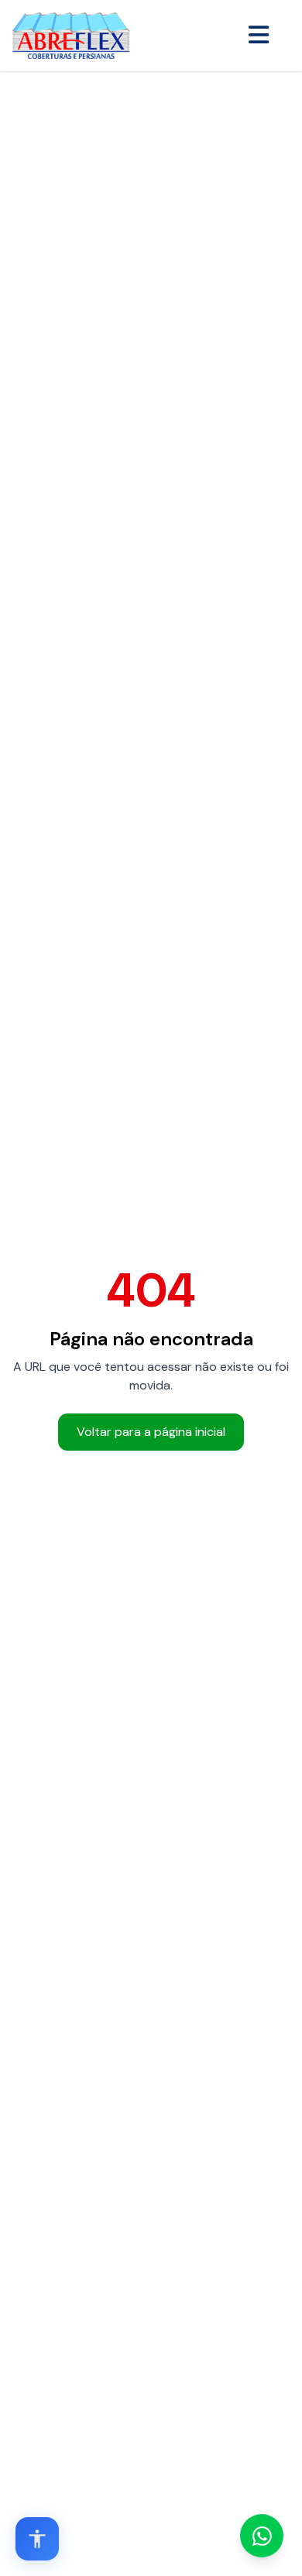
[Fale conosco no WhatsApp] (262, 2536)
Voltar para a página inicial (151, 1432)
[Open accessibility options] (37, 2539)
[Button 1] (259, 36)
